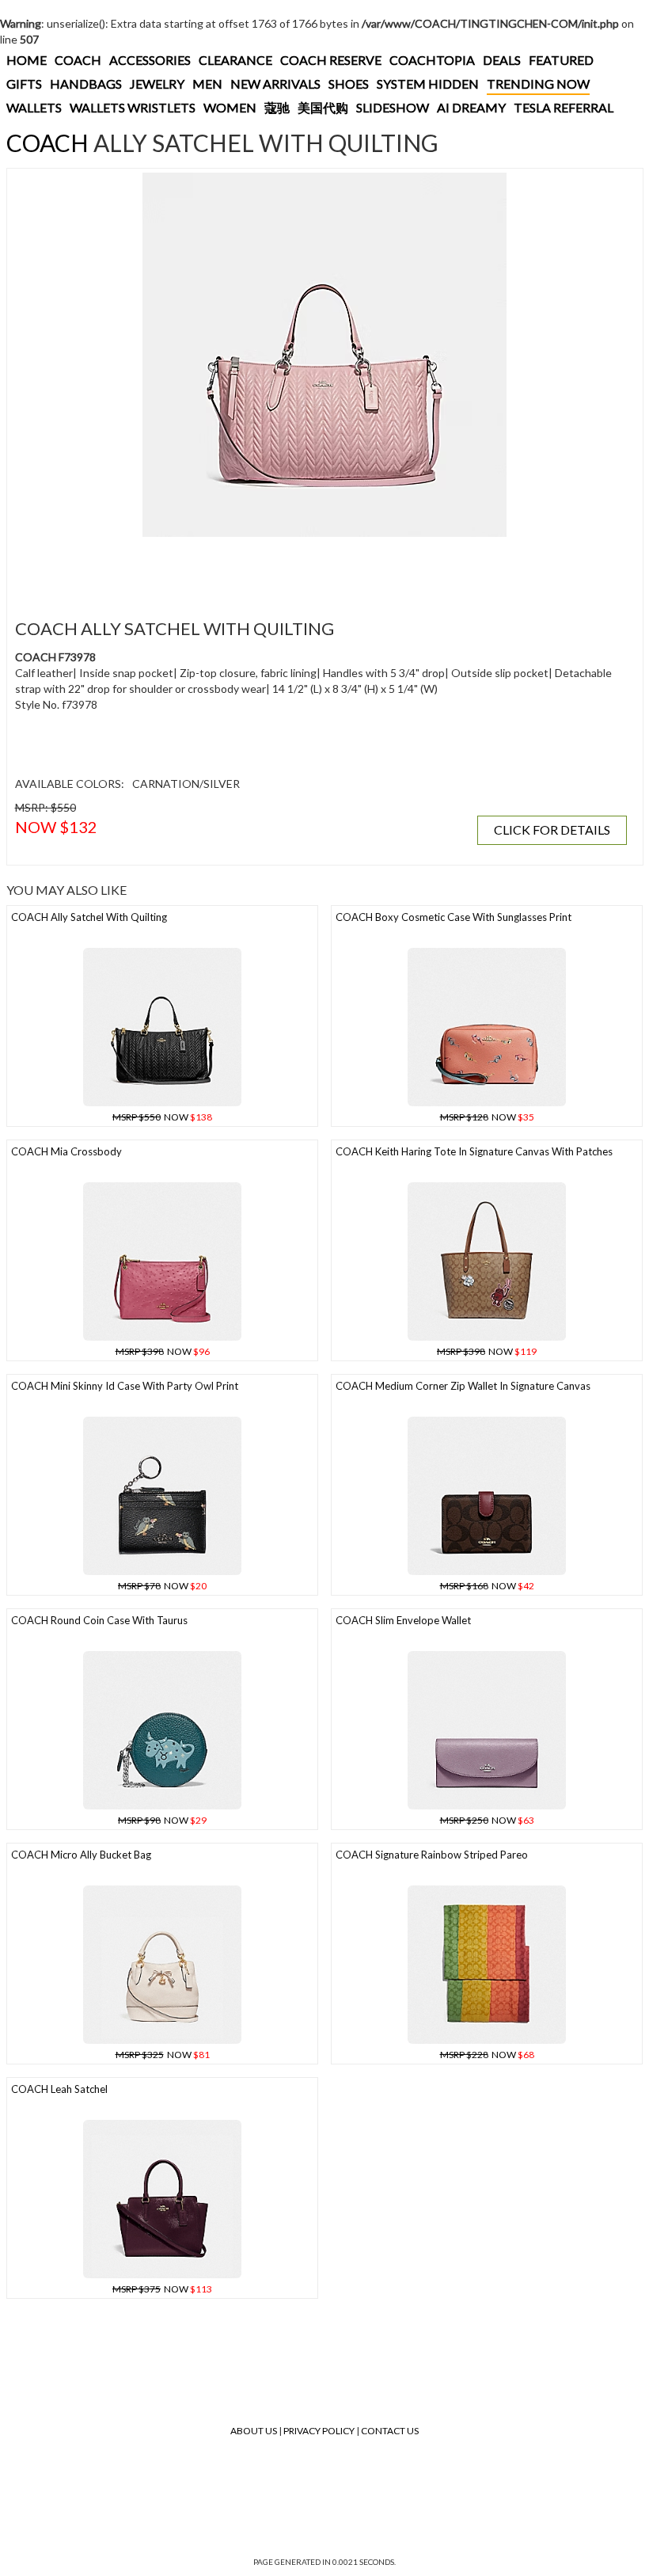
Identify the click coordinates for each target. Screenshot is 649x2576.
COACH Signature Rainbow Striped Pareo (432, 1855)
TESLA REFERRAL (564, 107)
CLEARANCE (235, 60)
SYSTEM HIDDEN (428, 84)
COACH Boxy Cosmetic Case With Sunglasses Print (454, 917)
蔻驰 (277, 107)
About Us (254, 2431)
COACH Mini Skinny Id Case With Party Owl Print (125, 1386)
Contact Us (390, 2431)
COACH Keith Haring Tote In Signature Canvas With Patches (474, 1151)
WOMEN (230, 107)
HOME (27, 60)
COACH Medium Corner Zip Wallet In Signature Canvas (463, 1386)
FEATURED (561, 60)
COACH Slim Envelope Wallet (403, 1620)
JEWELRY (157, 84)
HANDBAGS (86, 84)
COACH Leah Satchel (59, 2089)
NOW (162, 1117)
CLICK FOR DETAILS (552, 829)
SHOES (349, 84)
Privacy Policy (319, 2431)
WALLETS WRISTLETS (133, 107)
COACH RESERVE (331, 60)
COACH (78, 60)
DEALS (502, 60)
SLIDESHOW (393, 107)
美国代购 (323, 107)
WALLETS (34, 107)
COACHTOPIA (432, 60)
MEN (207, 84)
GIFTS (24, 84)
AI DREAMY (471, 107)
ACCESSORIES (150, 60)
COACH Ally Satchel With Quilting (89, 917)
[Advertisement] (300, 569)
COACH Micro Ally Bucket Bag (81, 1855)
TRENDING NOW (538, 84)
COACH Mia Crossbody (66, 1151)
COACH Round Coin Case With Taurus (99, 1620)
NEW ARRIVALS (275, 84)
